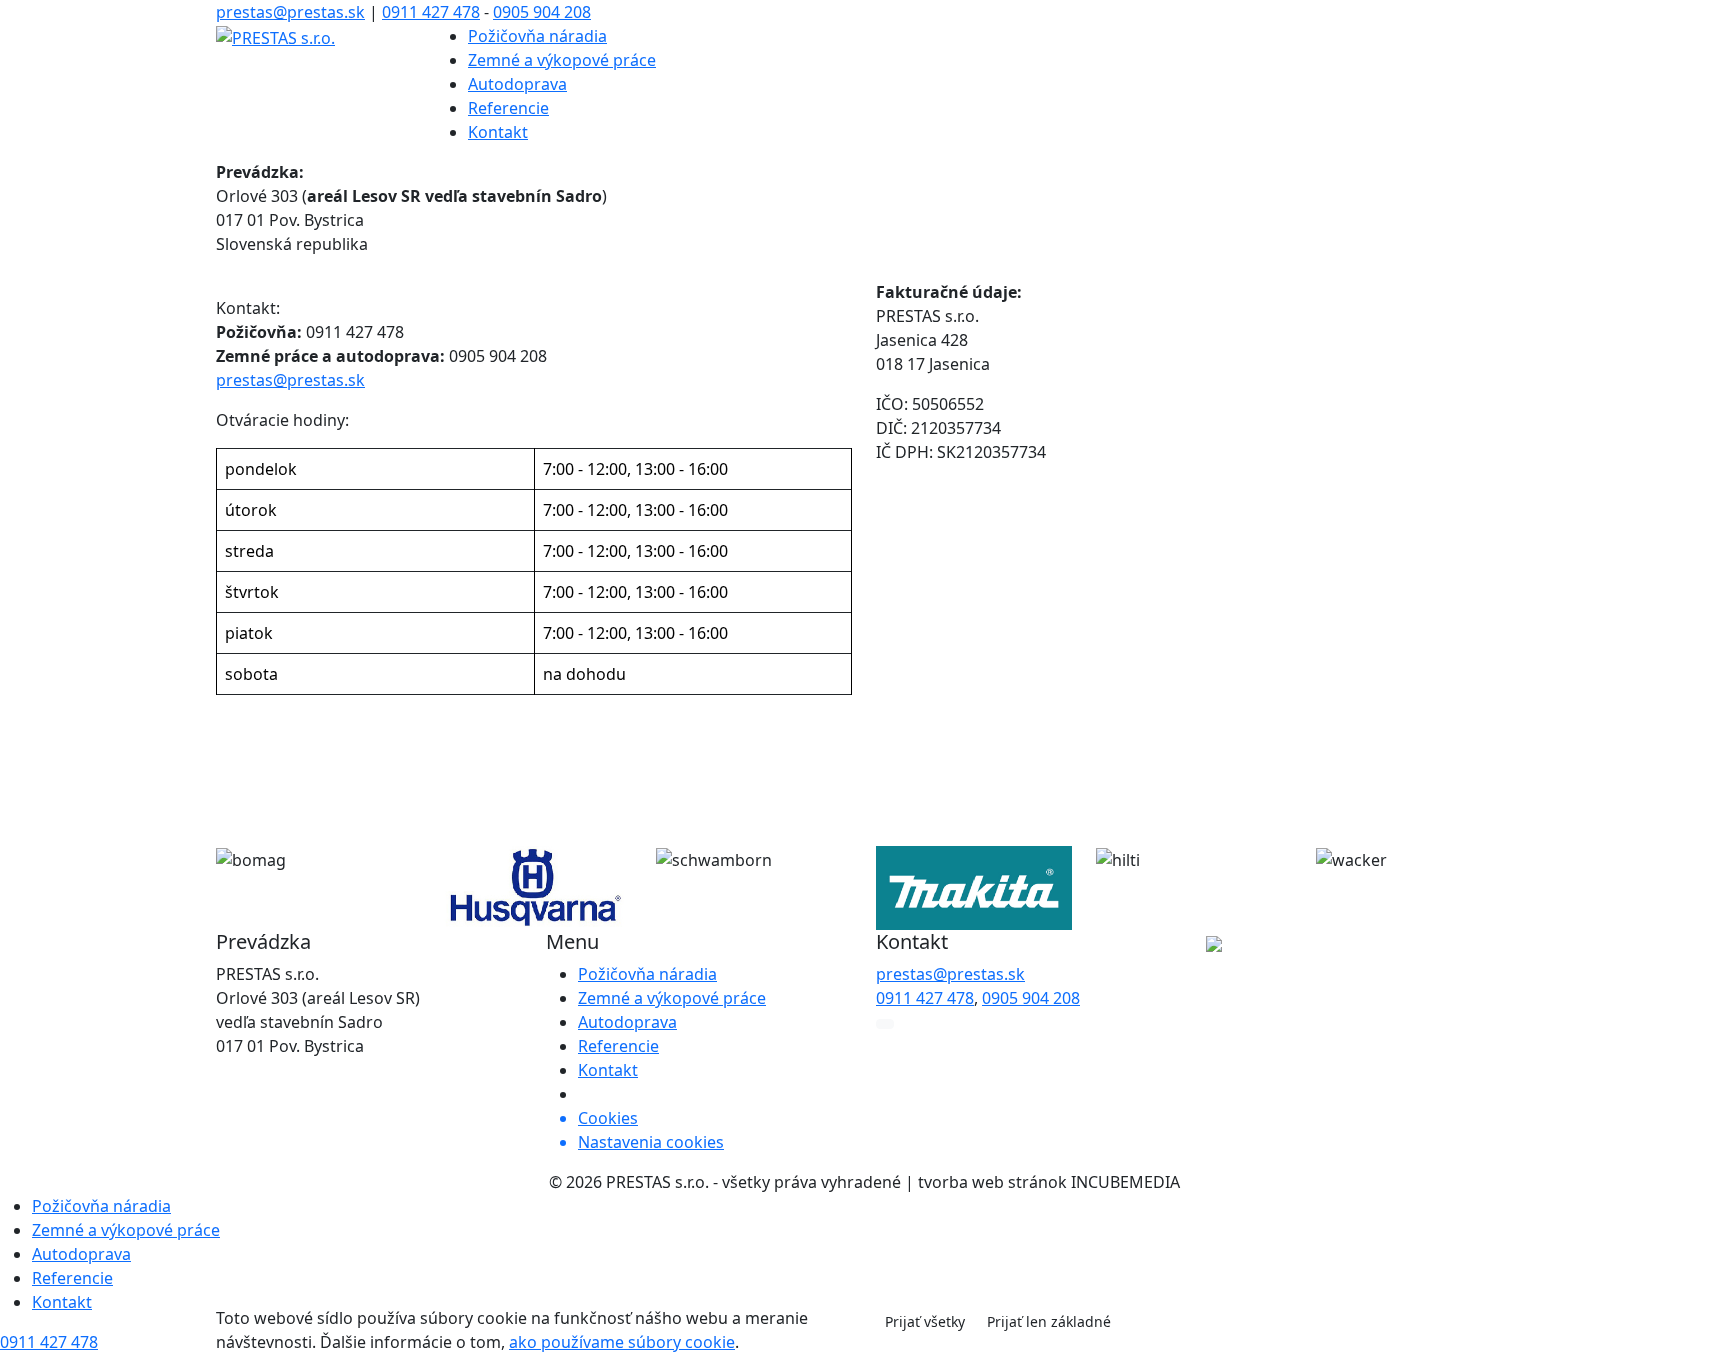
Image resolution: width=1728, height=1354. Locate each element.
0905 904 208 (542, 12)
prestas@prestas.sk (290, 12)
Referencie (508, 108)
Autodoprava (517, 84)
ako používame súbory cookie (622, 1342)
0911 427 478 (431, 12)
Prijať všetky (925, 1321)
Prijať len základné (1049, 1321)
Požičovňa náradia (537, 36)
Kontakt (498, 132)
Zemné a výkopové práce (562, 60)
